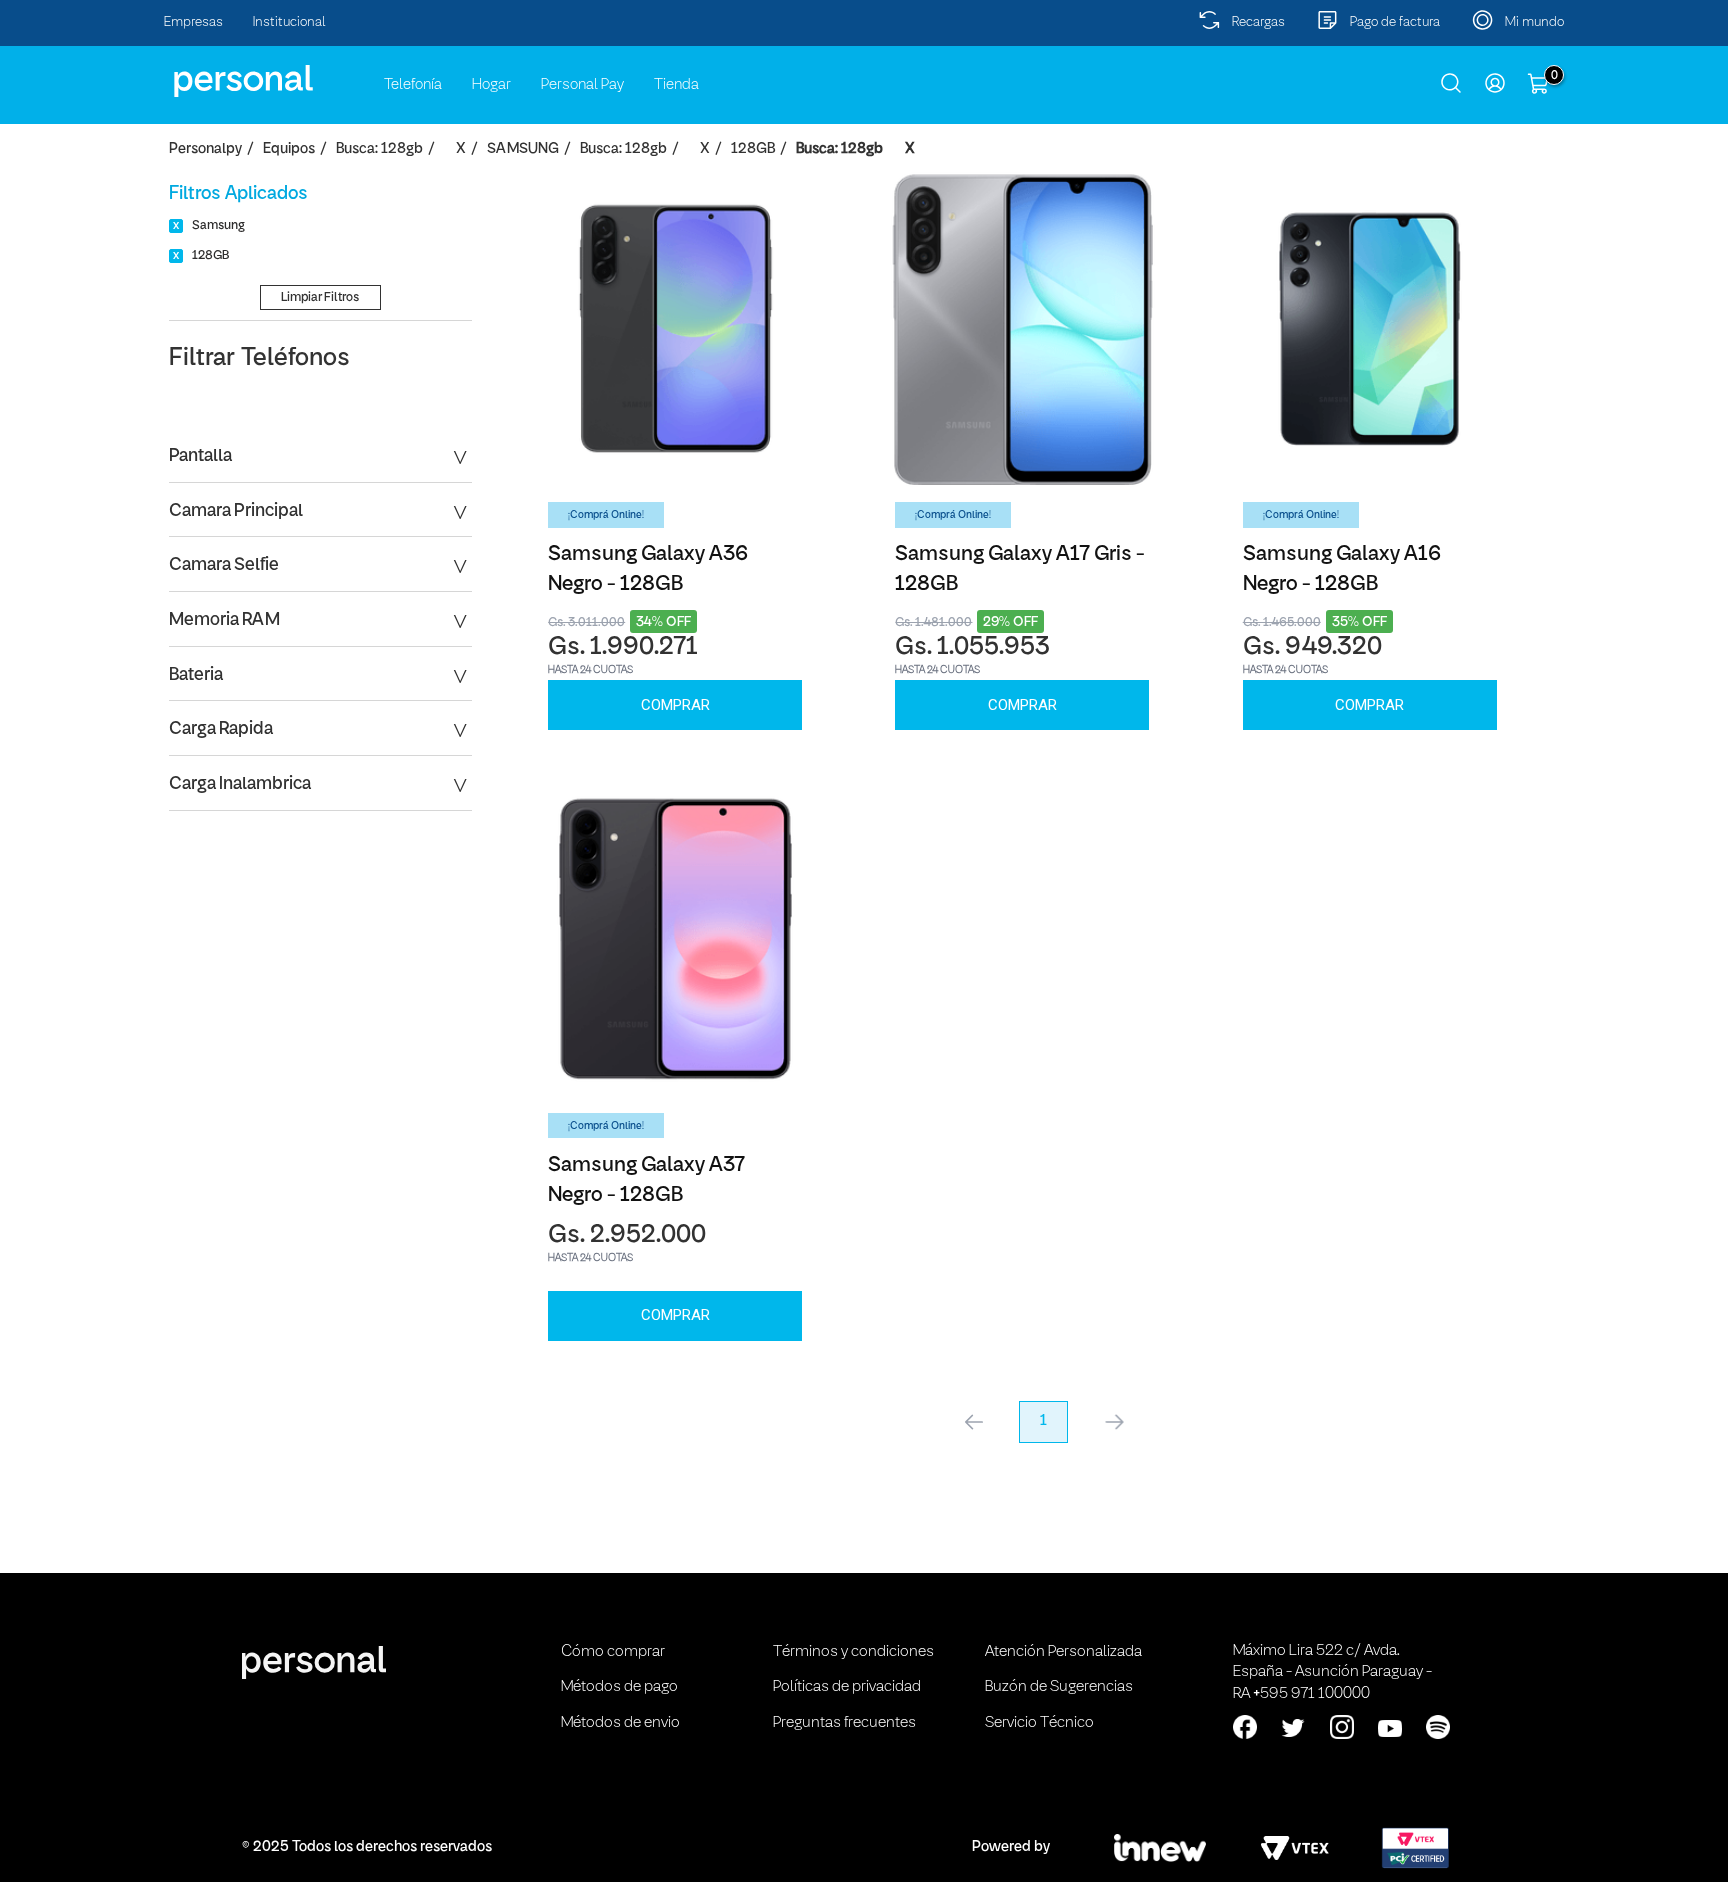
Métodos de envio (620, 1723)
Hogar (491, 85)
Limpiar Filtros (320, 297)
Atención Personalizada (1063, 1652)
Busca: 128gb (379, 149)
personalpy (205, 149)
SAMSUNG (523, 149)
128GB (753, 149)
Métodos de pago (619, 1687)
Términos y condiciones (853, 1652)
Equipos (289, 149)
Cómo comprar (613, 1652)
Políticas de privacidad (847, 1687)
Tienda (676, 85)
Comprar (675, 705)
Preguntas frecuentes (844, 1723)
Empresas (193, 22)
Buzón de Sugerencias (1059, 1687)
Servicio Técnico (1039, 1723)
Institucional (289, 22)
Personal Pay (582, 85)
